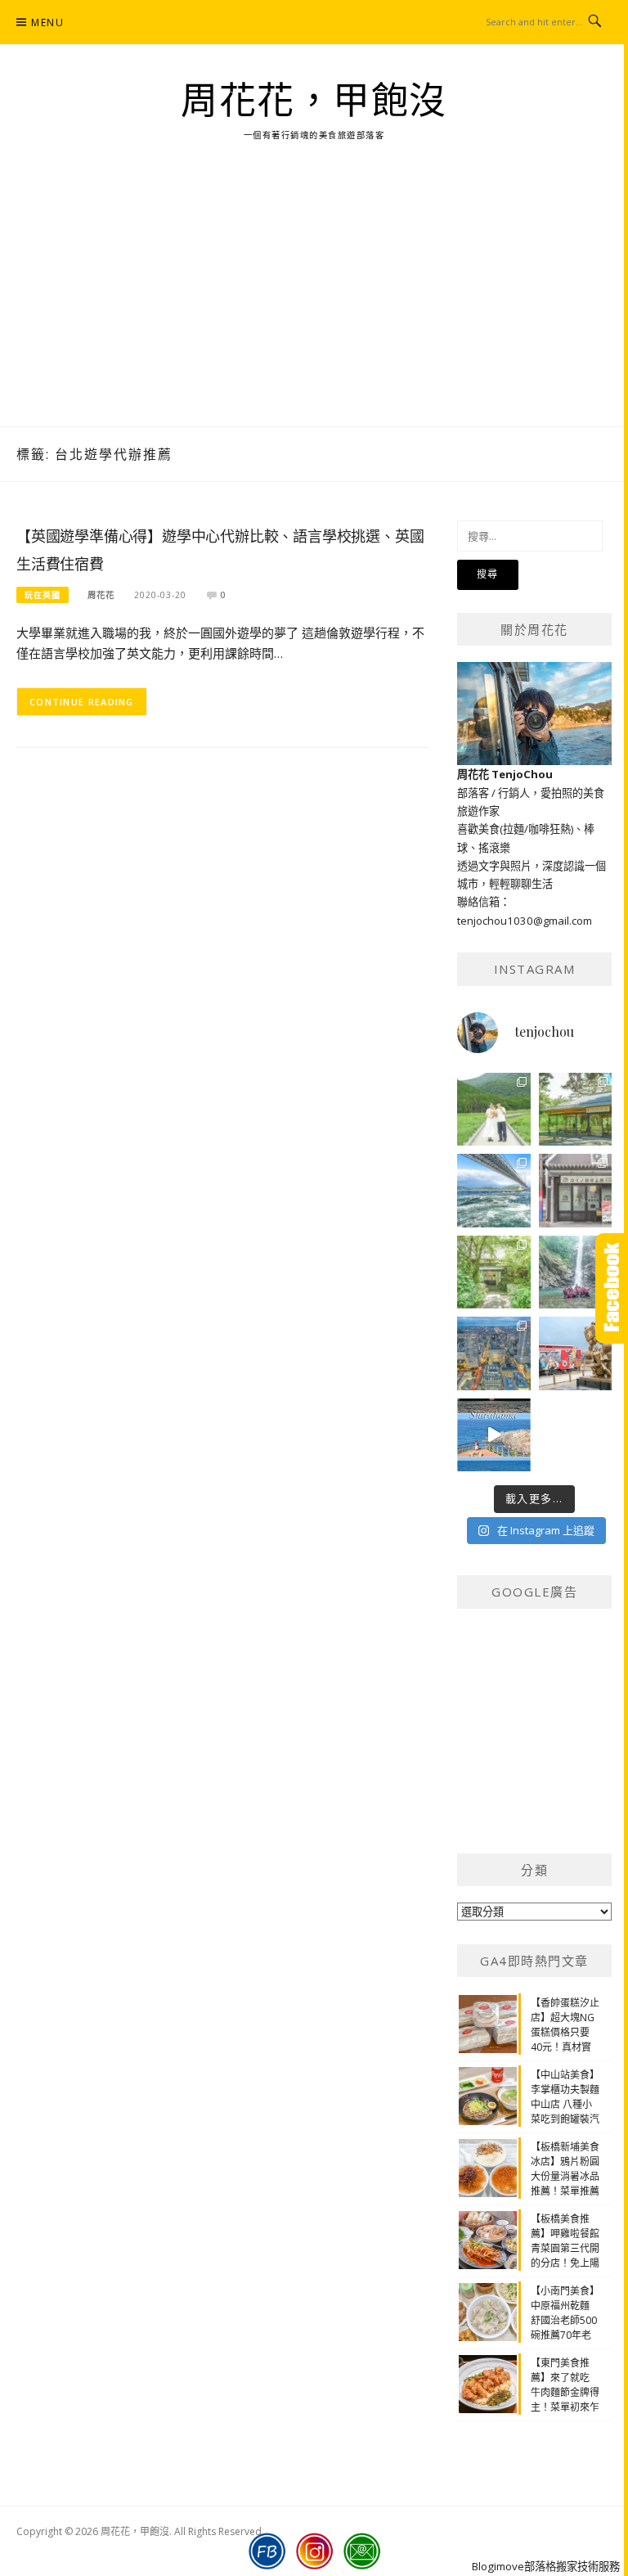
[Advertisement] (314, 304)
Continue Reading (82, 702)
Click (612, 1288)
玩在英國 (43, 595)
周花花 (101, 595)
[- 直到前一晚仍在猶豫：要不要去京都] (494, 1272)
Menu (47, 23)
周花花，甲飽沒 (314, 101)
